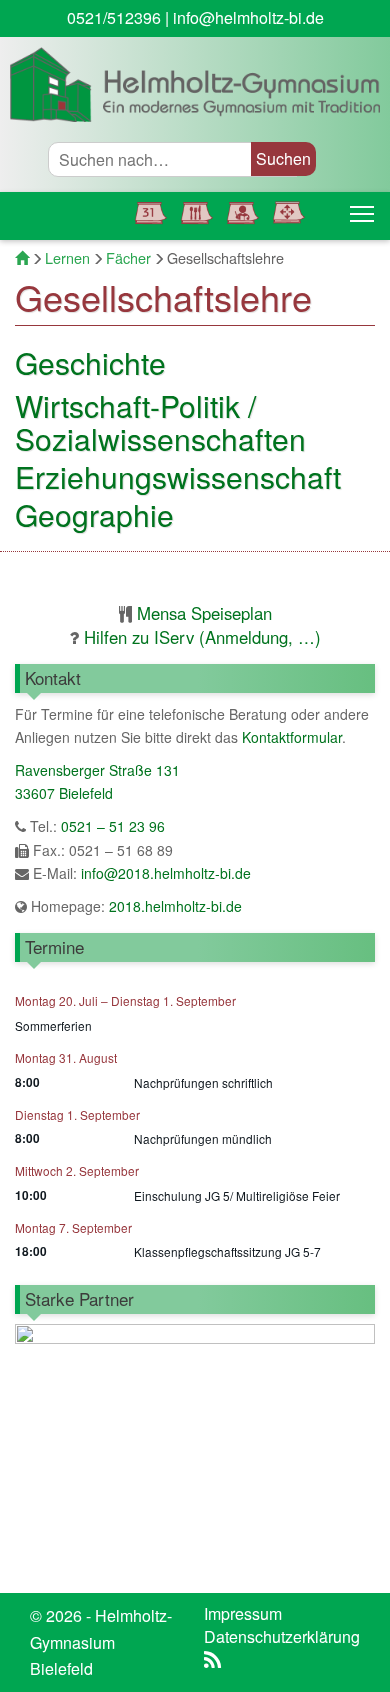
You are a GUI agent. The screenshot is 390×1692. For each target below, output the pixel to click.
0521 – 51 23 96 (113, 826)
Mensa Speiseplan (204, 613)
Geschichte (90, 362)
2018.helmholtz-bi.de (173, 906)
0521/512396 (114, 17)
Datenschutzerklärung (282, 1636)
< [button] (40, 1446)
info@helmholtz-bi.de (248, 17)
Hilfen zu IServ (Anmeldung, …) (202, 637)
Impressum (243, 1613)
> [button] (350, 1446)
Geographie (94, 514)
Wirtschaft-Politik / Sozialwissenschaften (160, 422)
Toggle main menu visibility (362, 213)
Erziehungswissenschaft (178, 476)
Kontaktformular (292, 737)
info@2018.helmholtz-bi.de (166, 873)
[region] (195, 1451)
